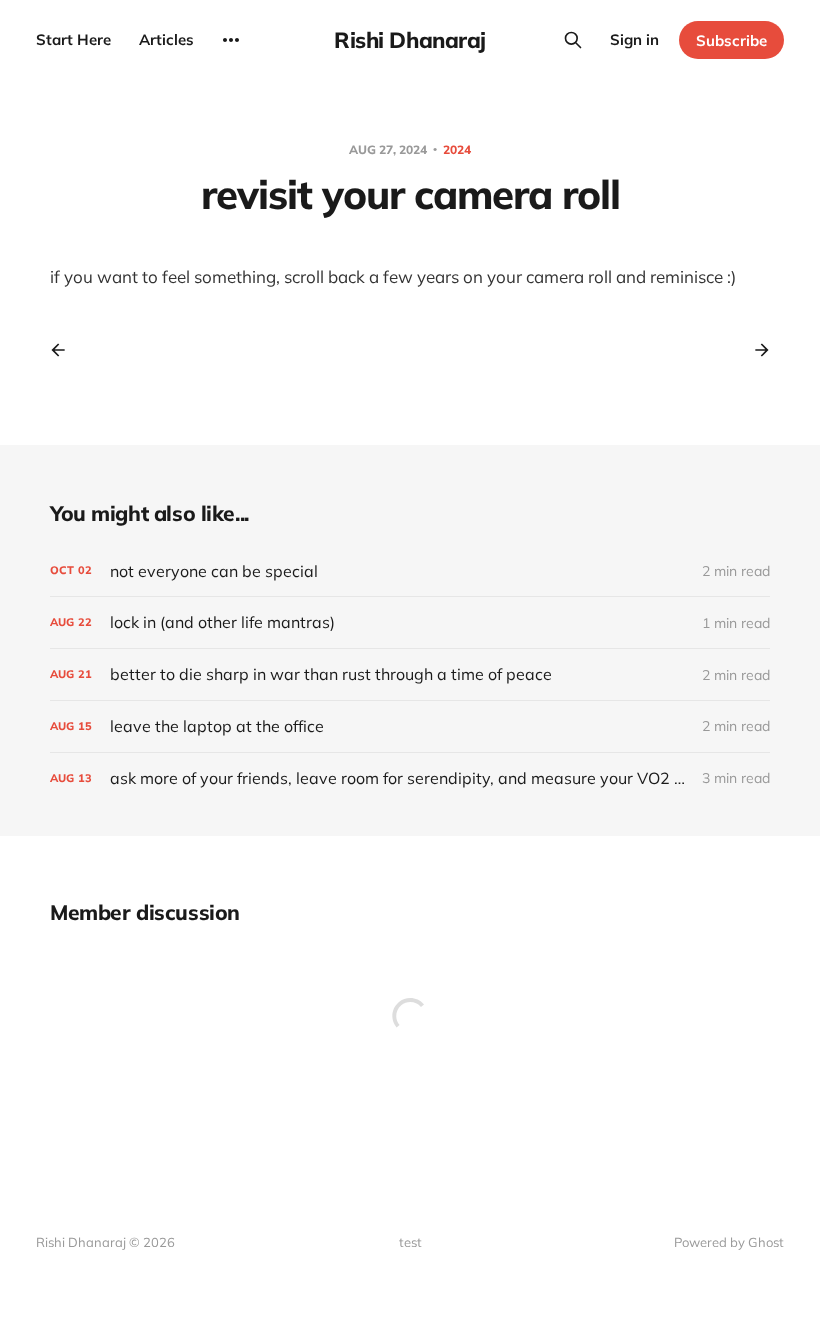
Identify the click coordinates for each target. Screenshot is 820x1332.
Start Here (73, 39)
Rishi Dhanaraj (410, 40)
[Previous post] (65, 350)
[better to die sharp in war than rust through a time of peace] (410, 674)
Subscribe (731, 40)
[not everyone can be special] (410, 571)
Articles (166, 39)
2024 (457, 149)
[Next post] (755, 350)
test (410, 1242)
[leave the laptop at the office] (410, 726)
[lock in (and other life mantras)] (410, 622)
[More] (231, 40)
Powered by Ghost (729, 1242)
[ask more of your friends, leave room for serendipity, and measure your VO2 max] (410, 778)
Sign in (634, 39)
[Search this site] (573, 40)
